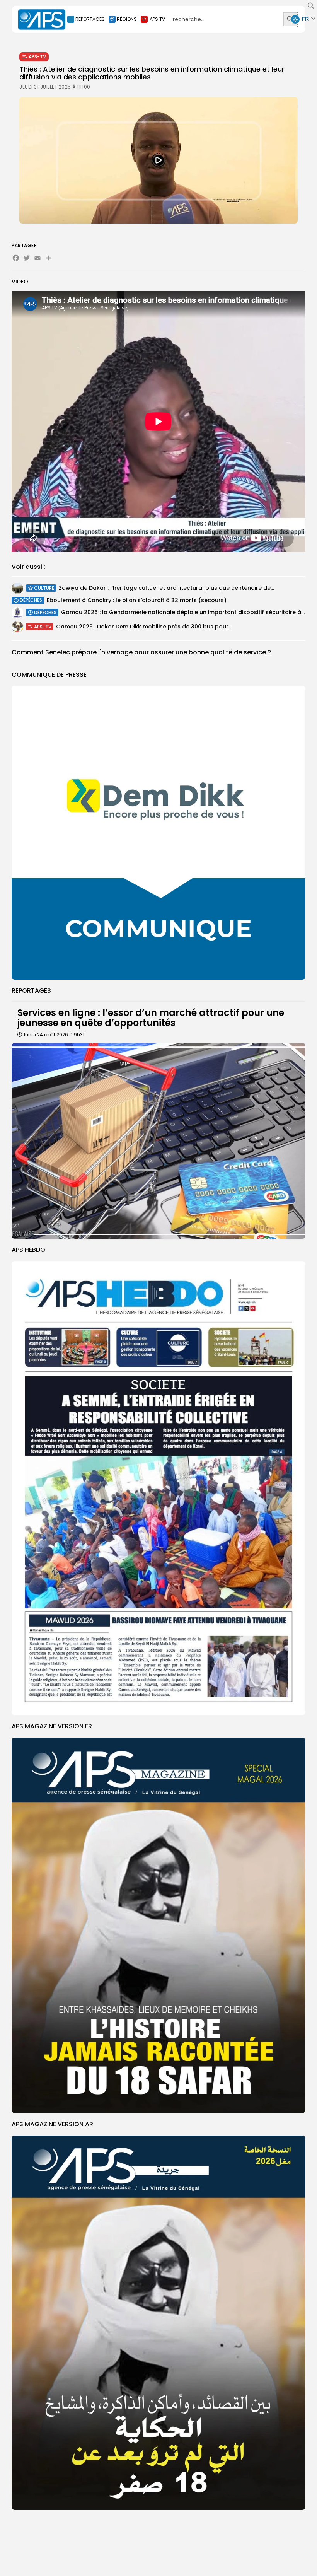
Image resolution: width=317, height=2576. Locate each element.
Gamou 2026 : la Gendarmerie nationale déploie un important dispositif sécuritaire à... (183, 612)
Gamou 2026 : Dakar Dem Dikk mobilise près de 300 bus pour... (144, 627)
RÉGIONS (127, 19)
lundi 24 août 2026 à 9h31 (54, 1035)
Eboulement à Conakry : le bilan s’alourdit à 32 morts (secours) (137, 600)
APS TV (157, 19)
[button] (311, 8)
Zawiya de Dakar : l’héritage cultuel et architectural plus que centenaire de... (166, 588)
